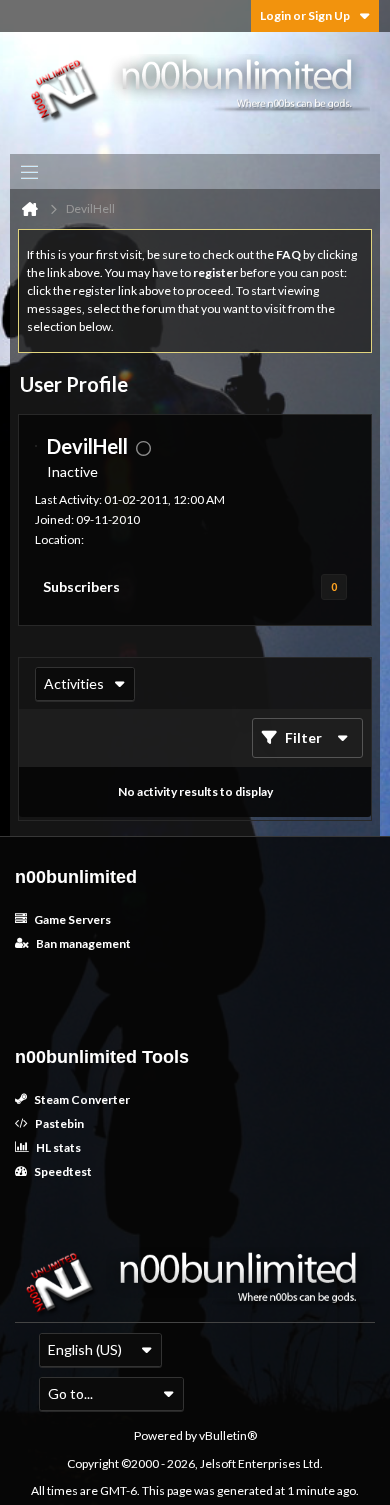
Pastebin (58, 1123)
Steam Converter (81, 1099)
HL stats (57, 1147)
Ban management (82, 943)
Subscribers (81, 586)
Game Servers (71, 919)
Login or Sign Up (305, 15)
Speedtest (62, 1171)
